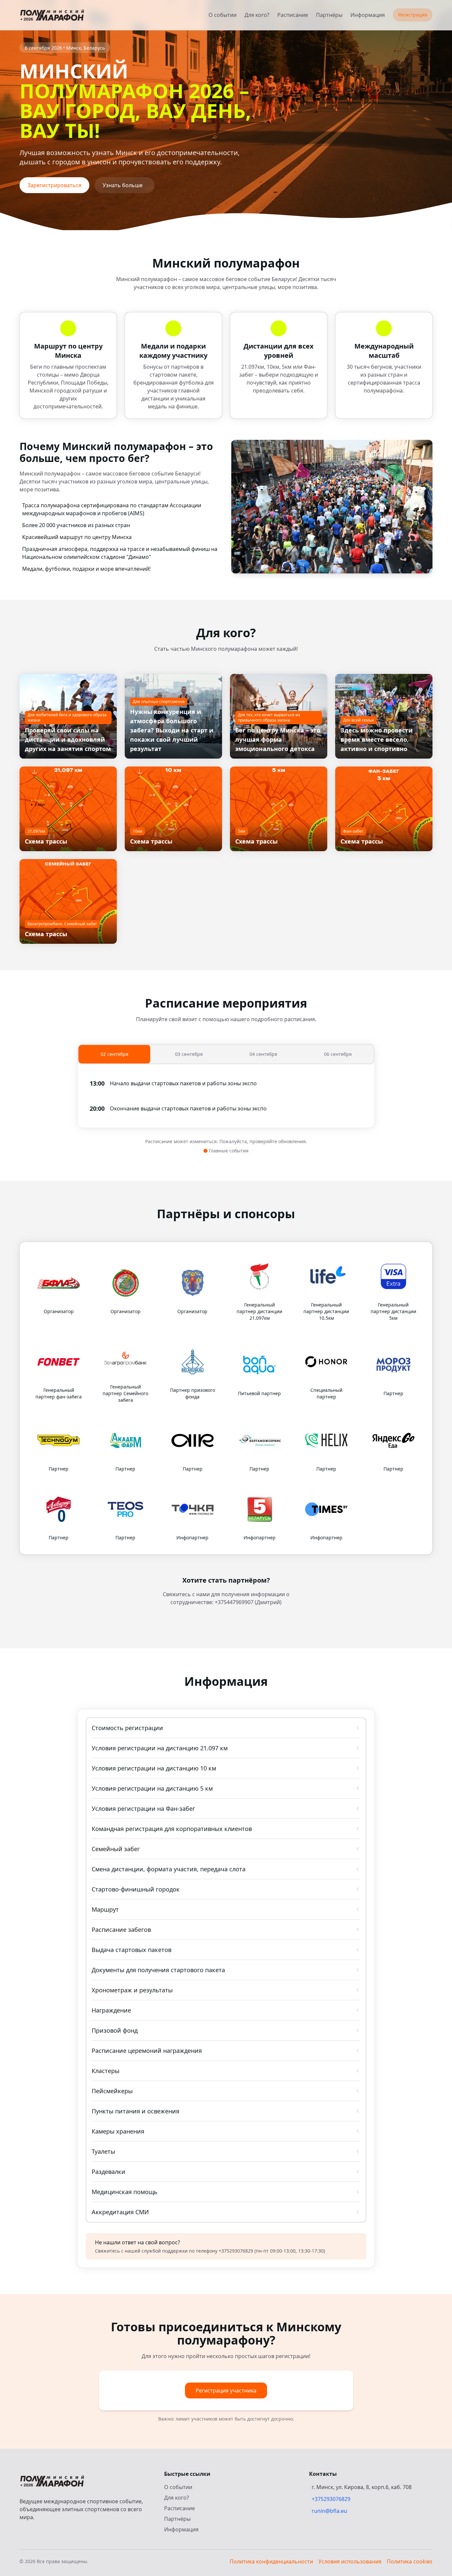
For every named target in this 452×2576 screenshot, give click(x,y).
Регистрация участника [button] (226, 2390)
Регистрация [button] (413, 15)
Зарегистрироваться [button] (54, 185)
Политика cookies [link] (410, 2561)
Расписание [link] (293, 15)
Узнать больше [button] (123, 185)
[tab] (114, 1054)
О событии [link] (223, 15)
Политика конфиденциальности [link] (271, 2561)
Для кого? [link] (257, 15)
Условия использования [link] (350, 2561)
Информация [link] (368, 15)
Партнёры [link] (329, 15)
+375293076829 (331, 2499)
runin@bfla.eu (329, 2511)
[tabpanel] (226, 1096)
